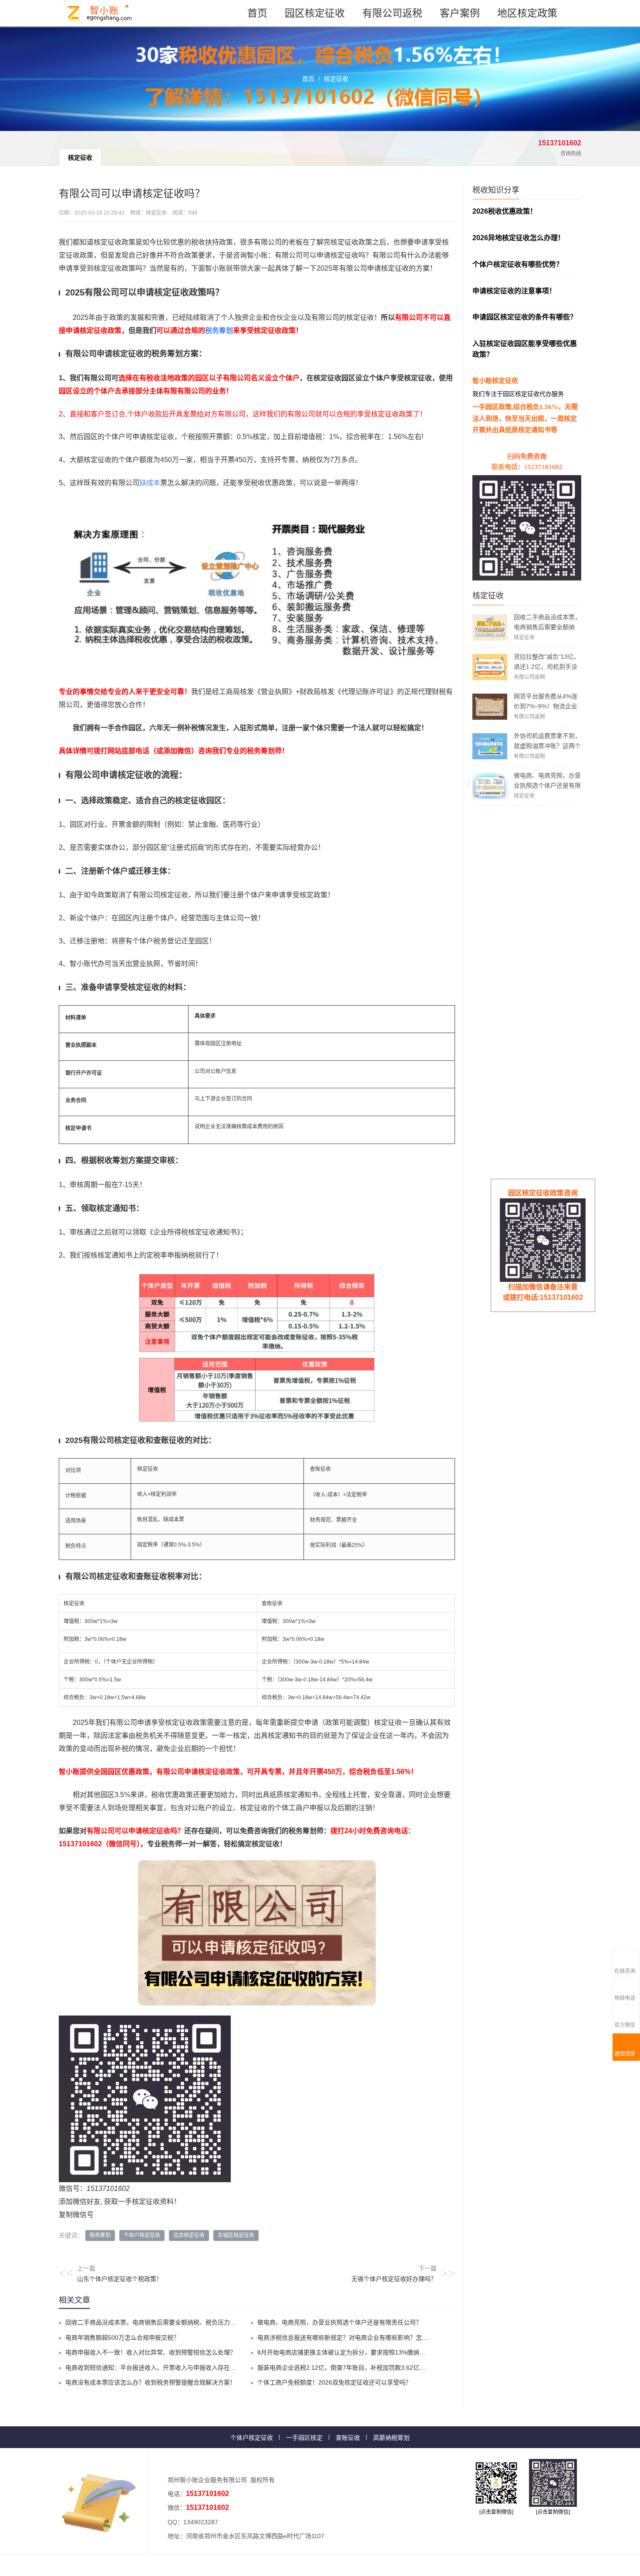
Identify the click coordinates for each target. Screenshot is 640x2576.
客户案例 (460, 13)
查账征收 (348, 2438)
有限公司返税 (392, 13)
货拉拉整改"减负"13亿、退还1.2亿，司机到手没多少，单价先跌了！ (547, 667)
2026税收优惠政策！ (505, 211)
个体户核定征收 (142, 2235)
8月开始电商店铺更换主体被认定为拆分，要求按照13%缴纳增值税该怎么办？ (363, 2352)
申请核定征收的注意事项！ (514, 291)
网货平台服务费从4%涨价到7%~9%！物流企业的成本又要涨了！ (546, 706)
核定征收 (336, 79)
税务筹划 (219, 330)
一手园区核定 (304, 2438)
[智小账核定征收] (100, 13)
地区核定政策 (527, 13)
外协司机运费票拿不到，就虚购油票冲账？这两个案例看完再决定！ (547, 746)
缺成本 (150, 483)
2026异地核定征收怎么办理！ (519, 238)
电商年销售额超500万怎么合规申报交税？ (122, 2338)
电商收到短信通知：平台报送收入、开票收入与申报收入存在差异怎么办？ (166, 2368)
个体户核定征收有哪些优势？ (518, 264)
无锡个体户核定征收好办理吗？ (394, 2279)
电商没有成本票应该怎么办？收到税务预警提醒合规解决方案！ (151, 2382)
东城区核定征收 (236, 2235)
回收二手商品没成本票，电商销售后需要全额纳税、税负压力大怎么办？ (547, 627)
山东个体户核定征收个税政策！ (120, 2279)
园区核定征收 (315, 13)
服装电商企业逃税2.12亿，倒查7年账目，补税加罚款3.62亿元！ (344, 2368)
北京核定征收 (189, 2235)
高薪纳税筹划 (391, 2438)
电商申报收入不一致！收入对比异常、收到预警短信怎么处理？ (151, 2352)
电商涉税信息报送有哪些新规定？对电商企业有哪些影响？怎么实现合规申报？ (364, 2338)
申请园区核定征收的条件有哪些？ (525, 317)
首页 (257, 13)
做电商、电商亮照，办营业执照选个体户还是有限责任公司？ (547, 785)
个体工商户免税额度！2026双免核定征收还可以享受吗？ (334, 2382)
